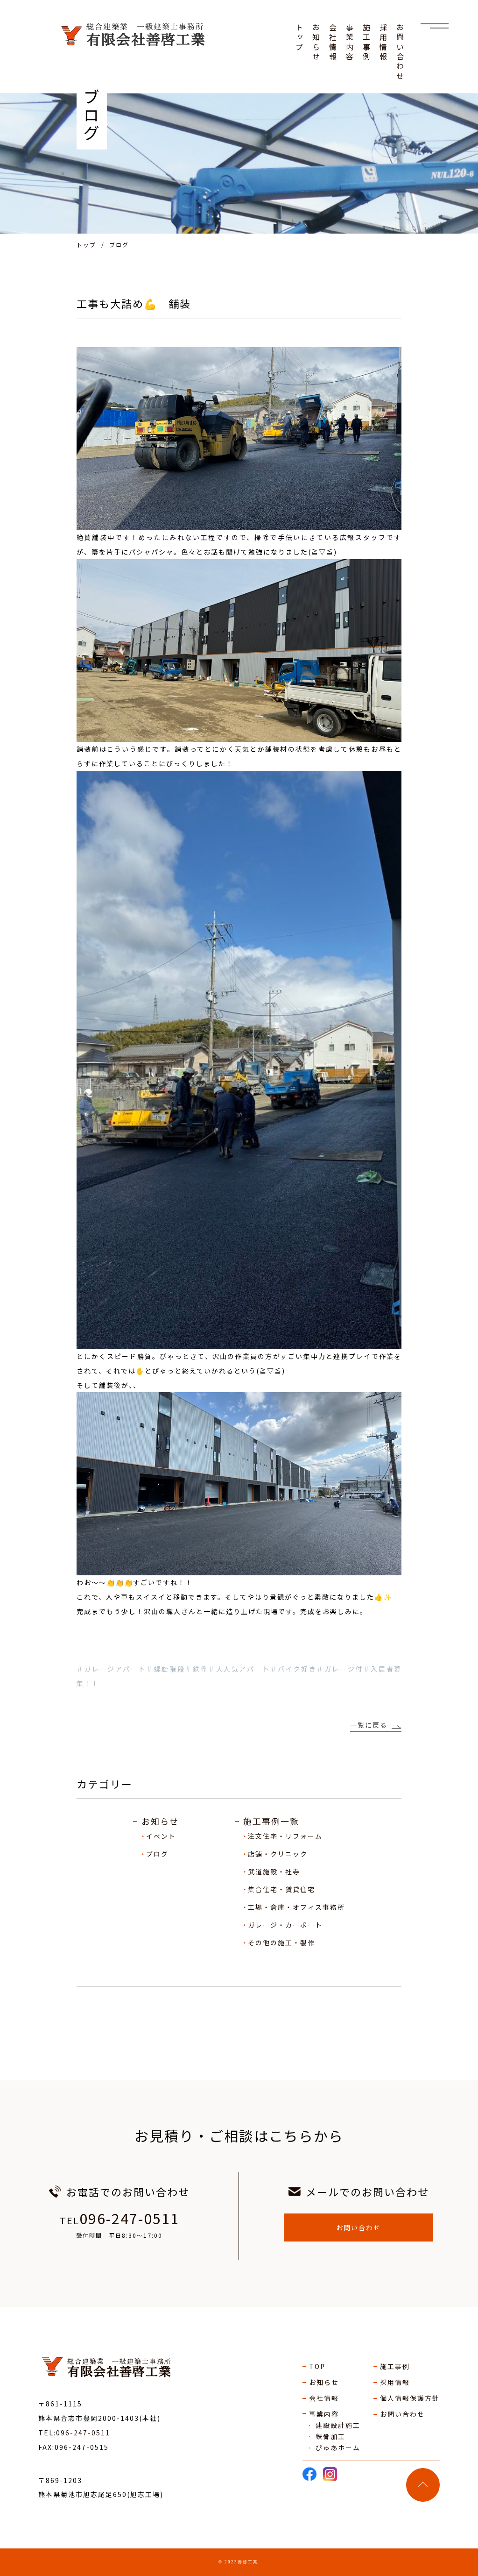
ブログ (157, 1854)
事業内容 (324, 2414)
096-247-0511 (129, 2218)
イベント (161, 1836)
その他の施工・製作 (281, 1943)
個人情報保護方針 (410, 2398)
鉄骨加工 (330, 2436)
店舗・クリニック (278, 1854)
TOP (317, 2366)
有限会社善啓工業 (119, 2368)
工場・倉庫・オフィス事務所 (296, 1907)
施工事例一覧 (271, 1821)
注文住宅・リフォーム (285, 1836)
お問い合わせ (358, 2227)
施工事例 (395, 2366)
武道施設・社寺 (274, 1872)
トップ (86, 245)
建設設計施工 (338, 2425)
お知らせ (160, 1821)
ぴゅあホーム (338, 2448)
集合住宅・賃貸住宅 (281, 1889)
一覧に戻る (369, 1725)
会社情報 (324, 2398)
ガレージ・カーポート (285, 1925)
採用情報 (395, 2382)
